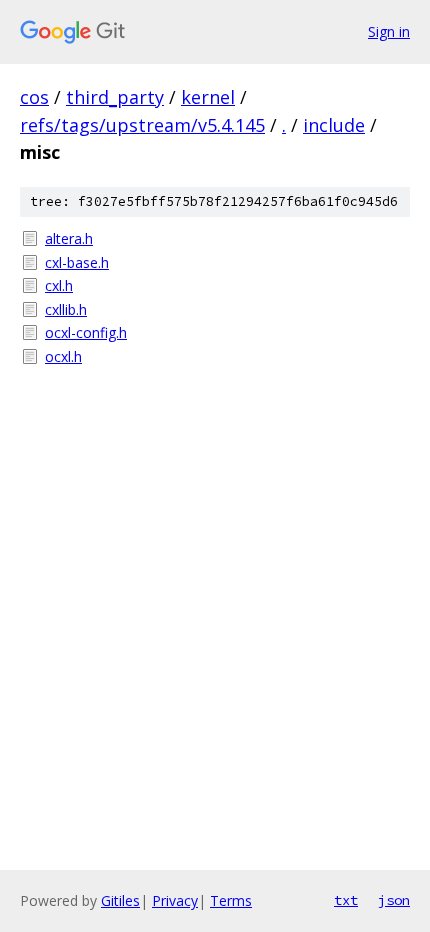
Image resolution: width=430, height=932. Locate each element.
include (334, 125)
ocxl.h (63, 356)
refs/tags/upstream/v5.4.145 (142, 125)
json (394, 900)
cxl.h (59, 285)
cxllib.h (66, 309)
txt (346, 900)
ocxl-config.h (86, 332)
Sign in (389, 31)
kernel (208, 97)
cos (34, 97)
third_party (115, 97)
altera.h (69, 238)
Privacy (175, 900)
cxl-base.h (77, 262)
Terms (231, 900)
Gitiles (120, 900)
